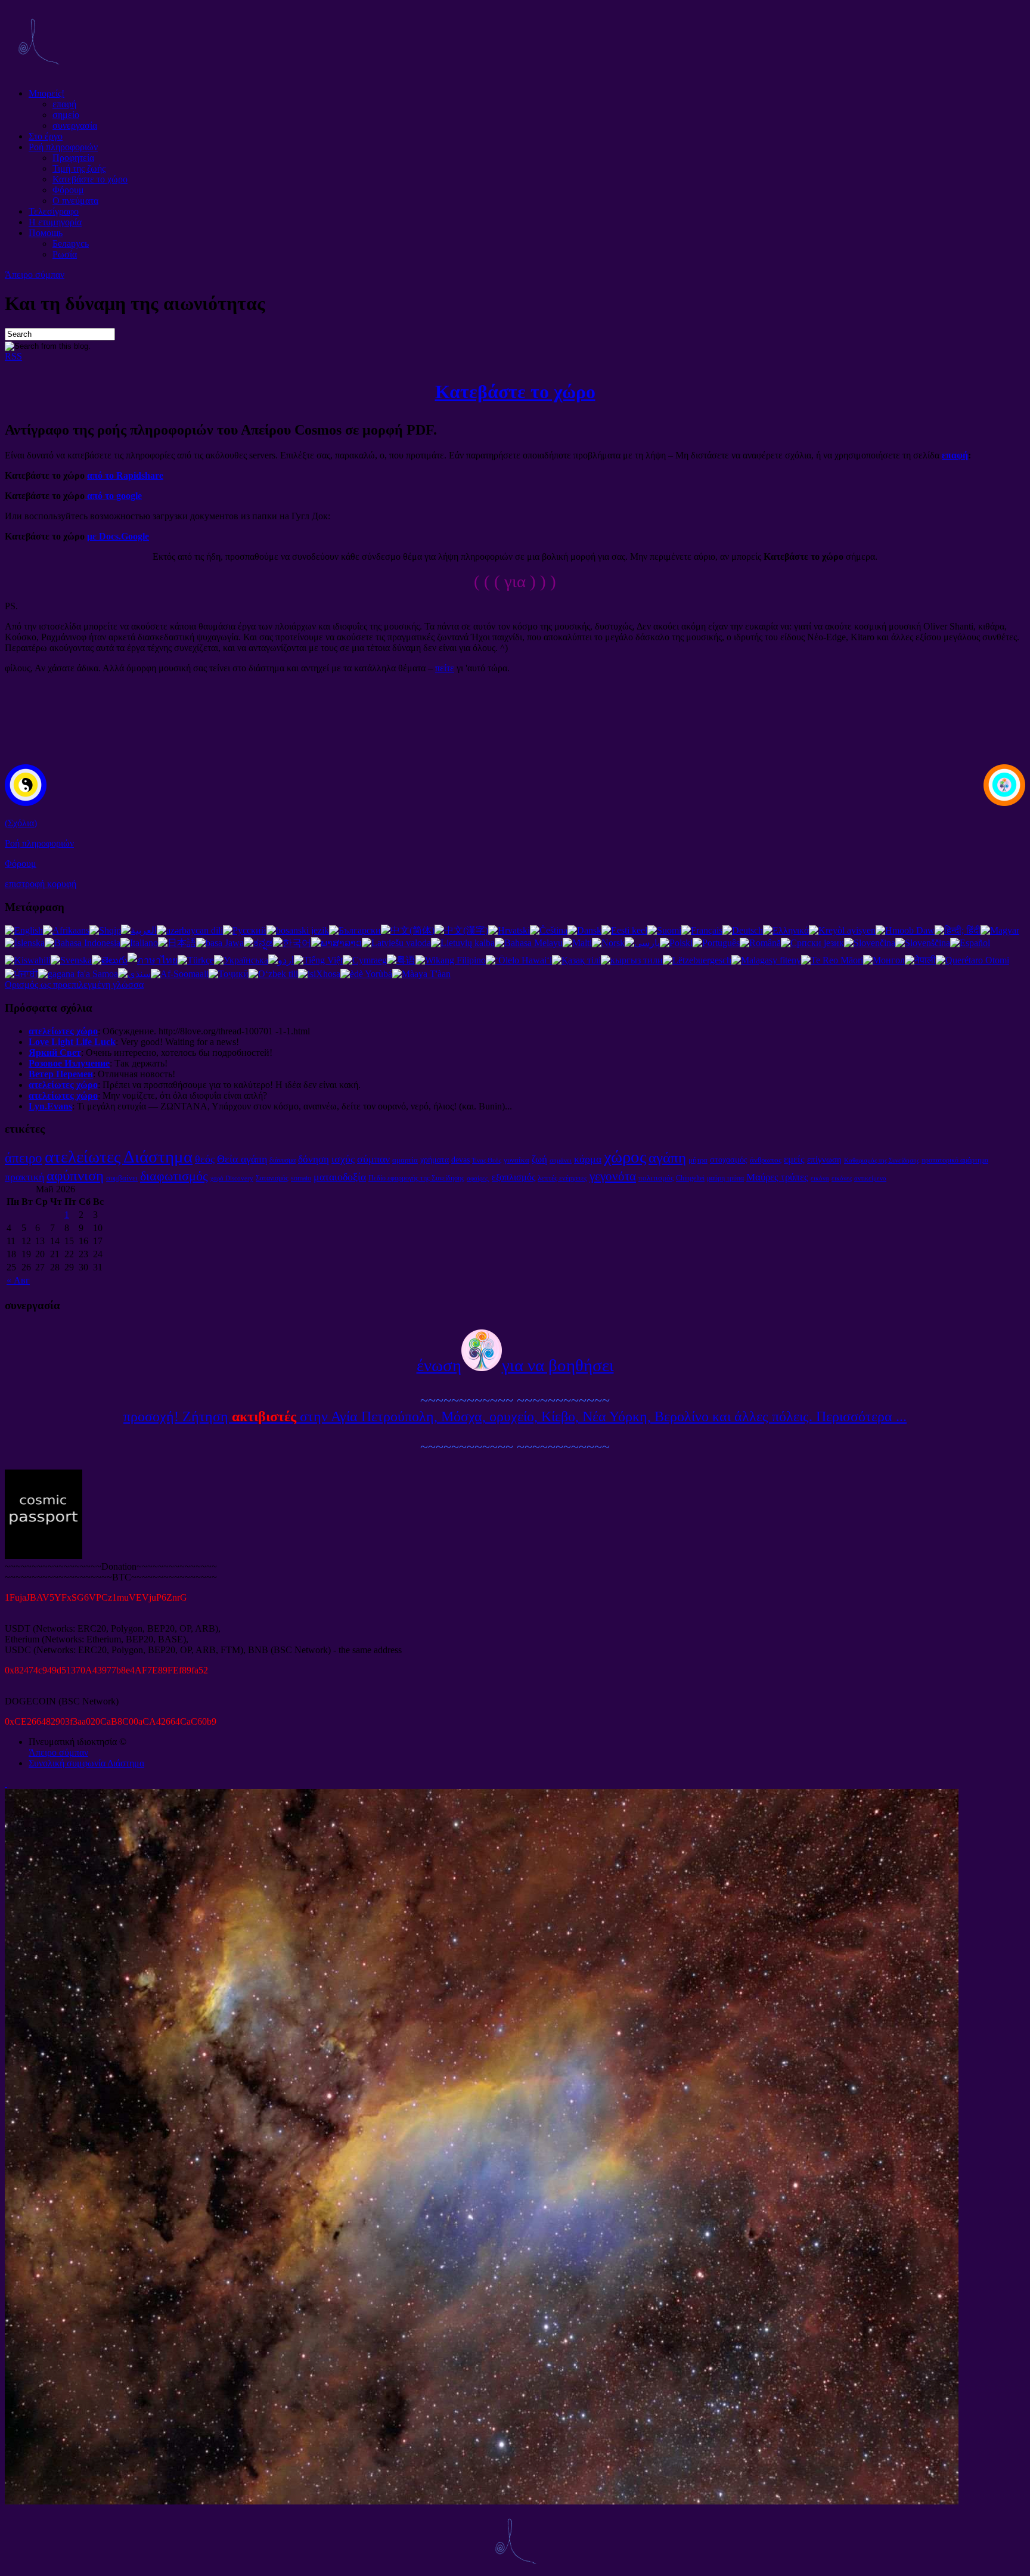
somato (301, 1178)
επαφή (64, 104)
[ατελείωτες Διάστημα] (38, 73)
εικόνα (820, 1178)
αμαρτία (405, 1160)
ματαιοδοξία (340, 1177)
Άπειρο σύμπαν (35, 275)
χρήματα (435, 1160)
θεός (205, 1159)
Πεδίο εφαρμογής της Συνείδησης (416, 1178)
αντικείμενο (870, 1178)
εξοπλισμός (514, 1177)
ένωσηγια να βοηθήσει (515, 1365)
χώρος (625, 1157)
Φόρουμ (68, 190)
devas (460, 1160)
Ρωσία (65, 254)
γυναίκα (516, 1160)
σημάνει (561, 1160)
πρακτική (24, 1177)
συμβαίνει (122, 1178)
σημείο (66, 115)
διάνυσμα (283, 1160)
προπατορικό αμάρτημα (955, 1160)
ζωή (539, 1159)
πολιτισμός (656, 1178)
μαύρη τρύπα (725, 1178)
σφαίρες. (478, 1178)
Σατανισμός (272, 1178)
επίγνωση (824, 1159)
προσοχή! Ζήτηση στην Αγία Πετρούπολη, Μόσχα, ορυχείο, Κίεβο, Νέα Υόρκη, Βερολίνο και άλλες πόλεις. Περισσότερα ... (515, 1416)
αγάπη (667, 1157)
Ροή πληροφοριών (63, 147)
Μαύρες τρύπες (777, 1177)
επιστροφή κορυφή (41, 884)
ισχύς (343, 1159)
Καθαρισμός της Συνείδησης (882, 1160)
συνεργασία (75, 125)
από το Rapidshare (125, 475)
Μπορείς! (46, 93)
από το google (113, 496)
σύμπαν (373, 1159)
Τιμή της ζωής (79, 168)
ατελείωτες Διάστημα (119, 1157)
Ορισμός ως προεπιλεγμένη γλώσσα (74, 985)
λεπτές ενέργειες (562, 1178)
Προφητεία (73, 158)
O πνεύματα (75, 201)
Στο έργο (46, 136)
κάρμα (588, 1159)
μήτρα (698, 1160)
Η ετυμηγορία (55, 222)
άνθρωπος (766, 1160)
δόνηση (314, 1159)
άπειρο (24, 1158)
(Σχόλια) (21, 823)
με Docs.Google (118, 536)
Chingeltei (690, 1178)
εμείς (794, 1159)
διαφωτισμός (174, 1176)
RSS (13, 356)
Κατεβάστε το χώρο (90, 179)
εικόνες (842, 1178)
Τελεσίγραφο (54, 211)
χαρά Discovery (232, 1178)
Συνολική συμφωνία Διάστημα (86, 1763)
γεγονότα (613, 1176)
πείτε (445, 668)
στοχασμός (729, 1160)
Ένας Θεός (487, 1160)
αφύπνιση (75, 1175)
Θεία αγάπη (242, 1159)
